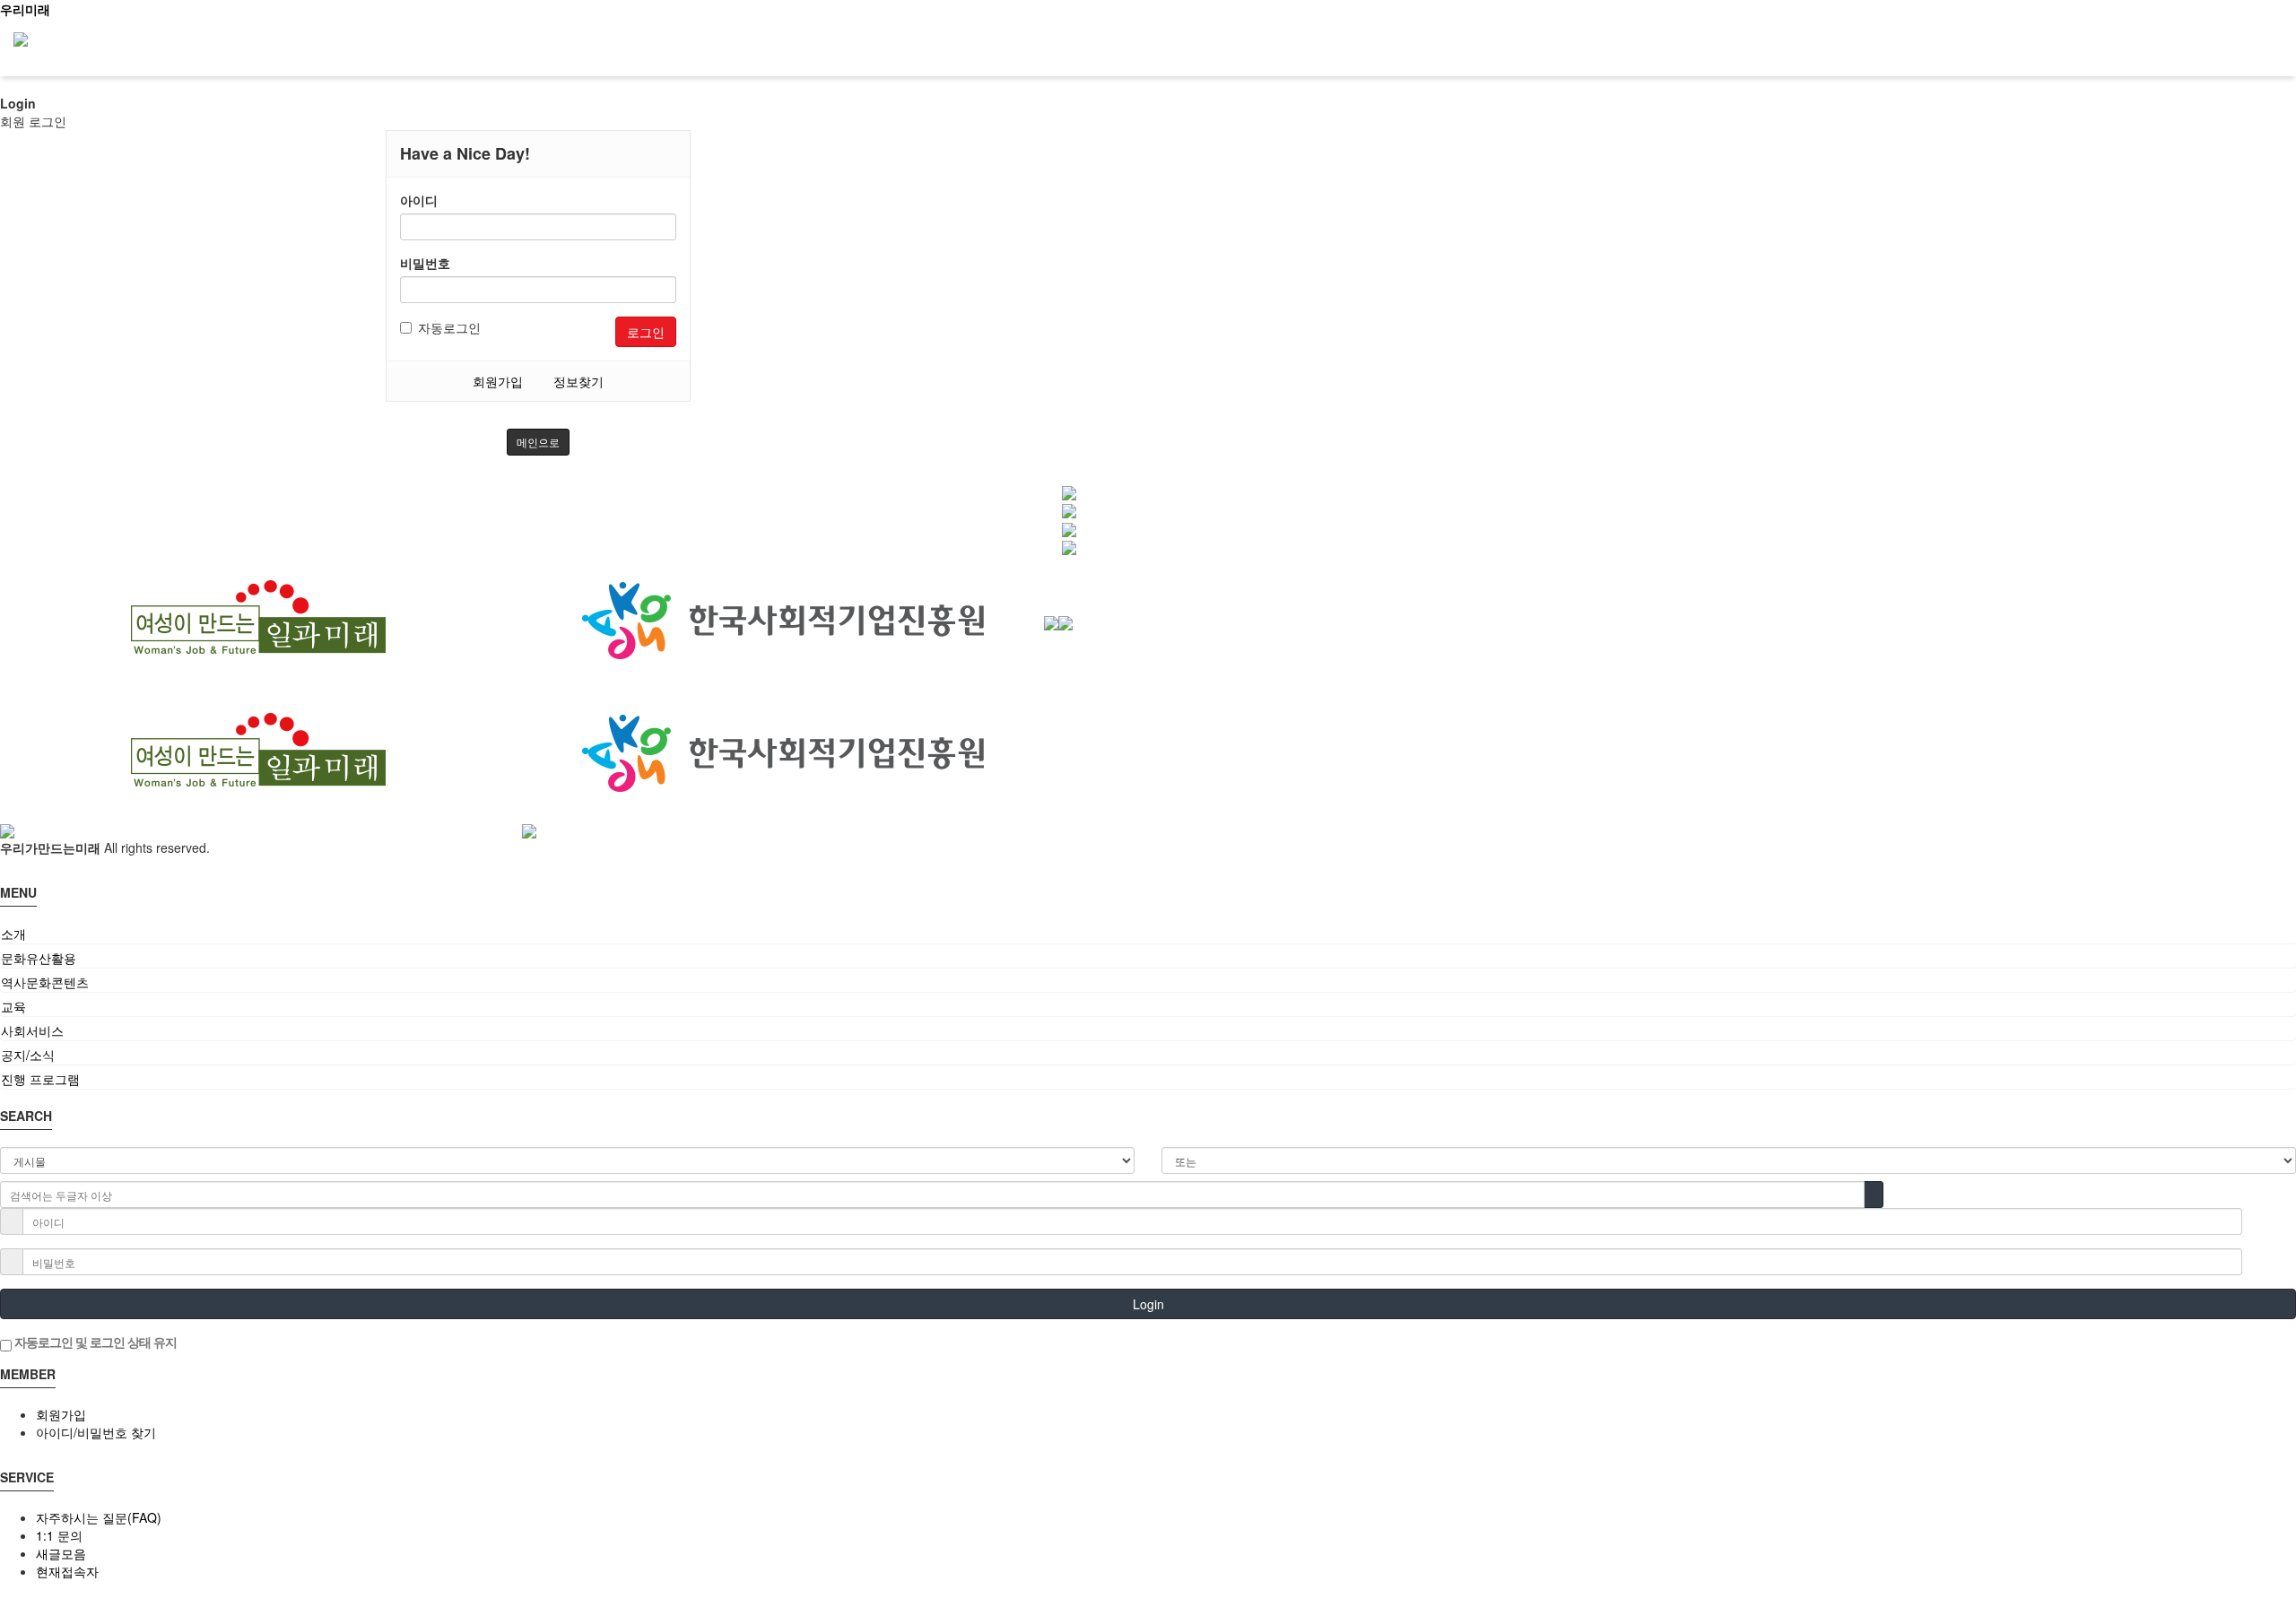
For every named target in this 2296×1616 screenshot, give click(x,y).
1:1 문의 (59, 1535)
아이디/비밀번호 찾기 (96, 1432)
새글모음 (61, 1553)
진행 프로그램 (40, 1079)
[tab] (1148, 934)
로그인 (646, 332)
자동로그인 (449, 327)
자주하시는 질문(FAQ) (99, 1517)
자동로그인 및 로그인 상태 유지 (94, 1342)
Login (1148, 1304)
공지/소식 (28, 1055)
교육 (13, 1006)
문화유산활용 (39, 958)
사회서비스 (32, 1030)
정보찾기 (578, 381)
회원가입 (498, 381)
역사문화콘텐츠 (45, 982)
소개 (13, 934)
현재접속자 (67, 1571)
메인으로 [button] (538, 442)
